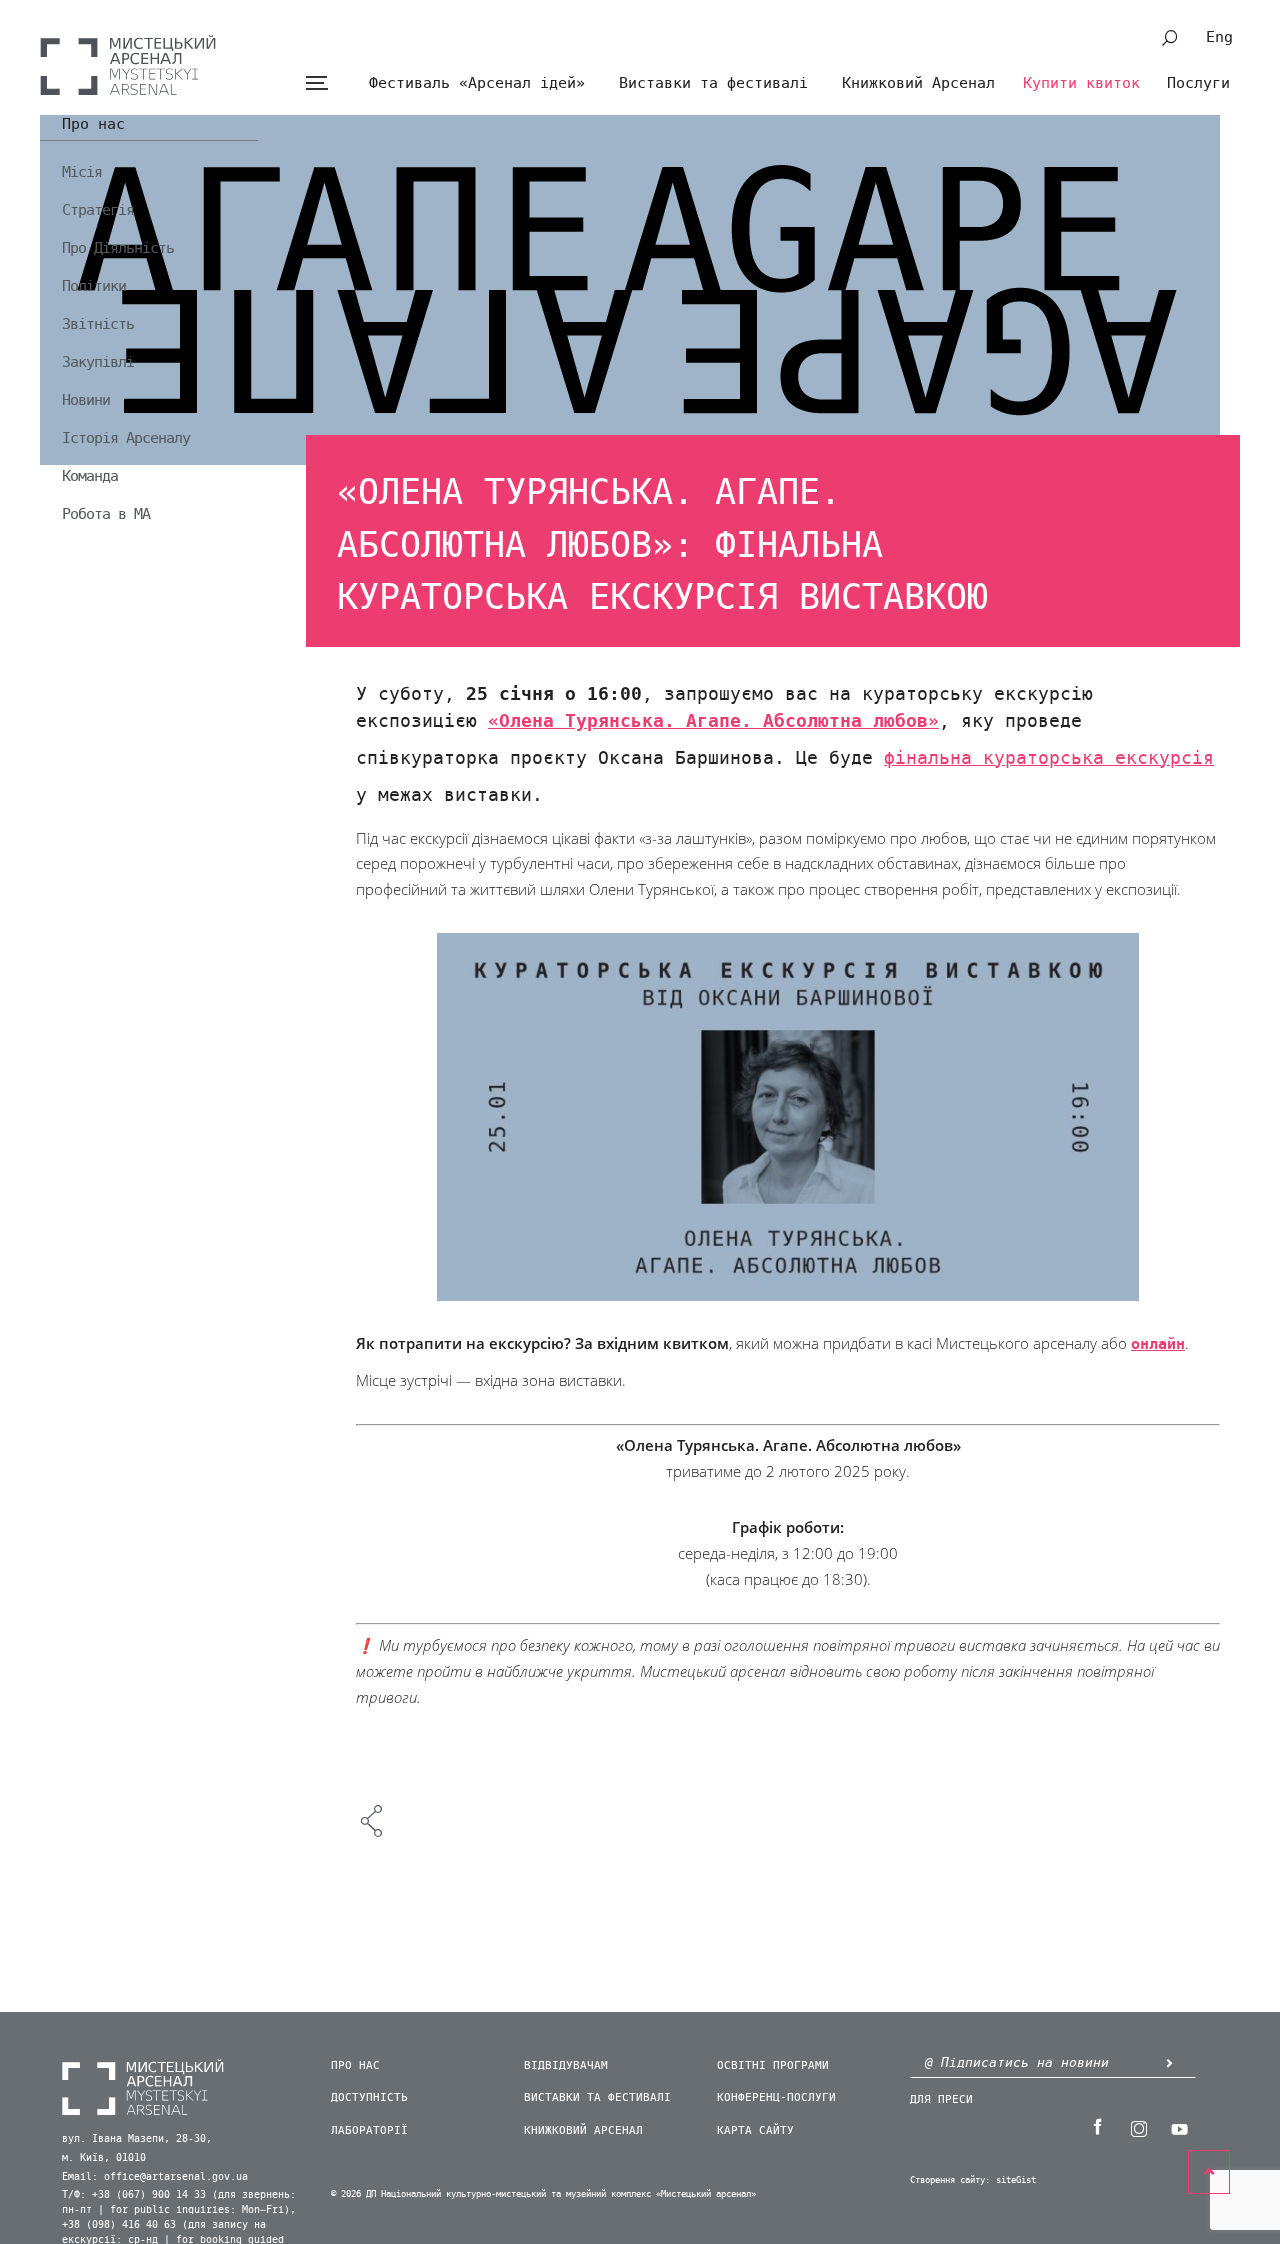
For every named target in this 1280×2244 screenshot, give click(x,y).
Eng (1219, 37)
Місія (82, 172)
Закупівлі (98, 362)
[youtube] (1179, 2127)
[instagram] (1138, 2127)
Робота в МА (106, 514)
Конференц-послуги (776, 2097)
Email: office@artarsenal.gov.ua (155, 2177)
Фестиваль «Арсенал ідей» (477, 83)
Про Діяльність (118, 248)
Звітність (98, 324)
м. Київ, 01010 (104, 2158)
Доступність (369, 2097)
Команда (90, 476)
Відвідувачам (566, 2065)
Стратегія (98, 210)
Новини (86, 400)
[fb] (1097, 2127)
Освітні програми (773, 2065)
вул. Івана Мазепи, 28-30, (137, 2139)
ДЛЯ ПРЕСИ (941, 2099)
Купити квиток (1081, 83)
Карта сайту (755, 2130)
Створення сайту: (950, 2180)
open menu (316, 83)
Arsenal (128, 65)
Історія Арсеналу (126, 438)
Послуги (1198, 83)
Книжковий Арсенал (918, 83)
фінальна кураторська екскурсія (1049, 758)
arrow (1169, 2062)
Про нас (93, 125)
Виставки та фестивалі (713, 83)
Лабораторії (369, 2130)
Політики (94, 286)
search (1170, 38)
